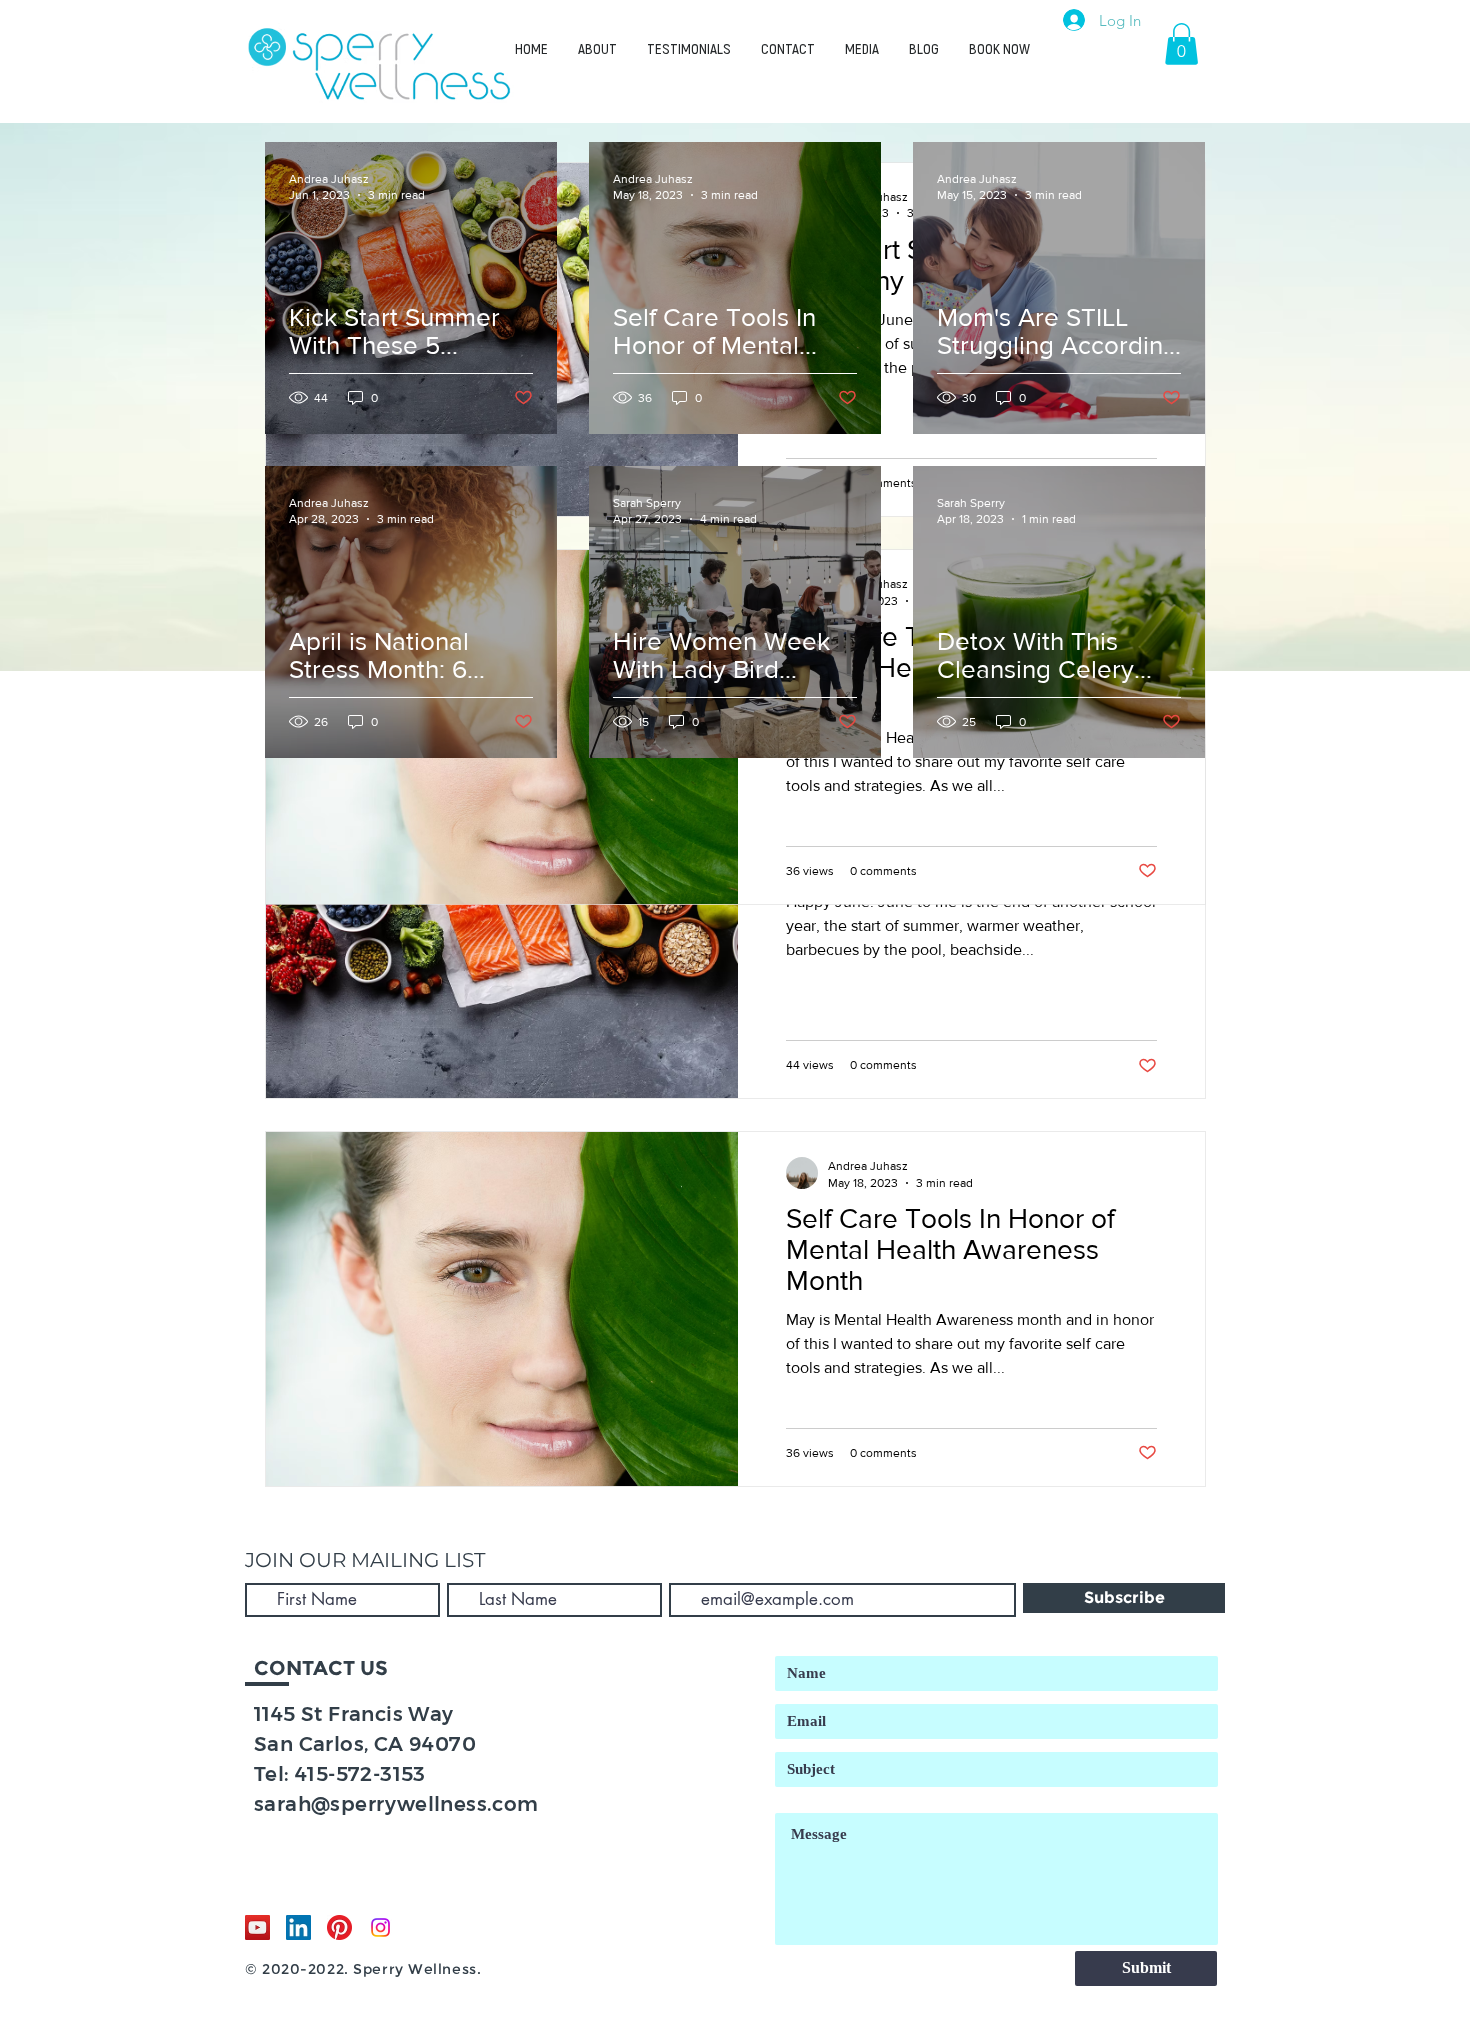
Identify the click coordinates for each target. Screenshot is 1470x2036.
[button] (1181, 44)
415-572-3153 (360, 1774)
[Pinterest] (339, 1927)
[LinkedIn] (298, 1927)
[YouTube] (257, 1927)
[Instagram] (380, 1927)
